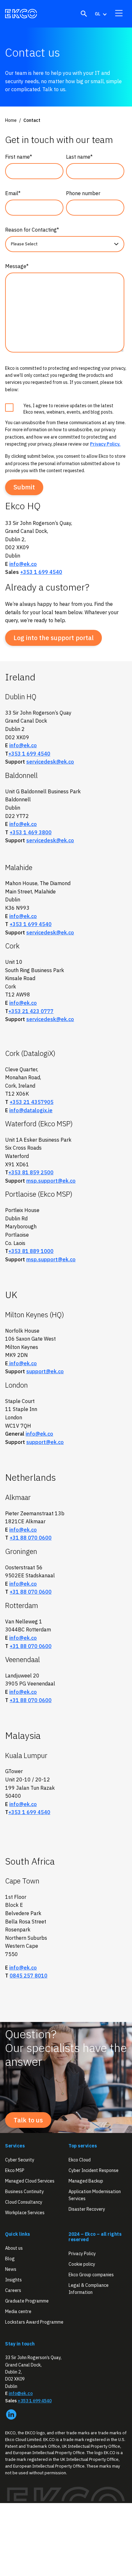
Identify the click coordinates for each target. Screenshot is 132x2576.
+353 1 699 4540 (41, 572)
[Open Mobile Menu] (119, 13)
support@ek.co (45, 1371)
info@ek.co (23, 564)
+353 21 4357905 (32, 1102)
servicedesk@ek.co (50, 762)
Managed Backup (86, 2181)
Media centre (18, 2312)
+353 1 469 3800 (31, 832)
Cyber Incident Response (94, 2170)
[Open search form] (84, 14)
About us (14, 2248)
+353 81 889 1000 (31, 1251)
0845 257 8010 (29, 1976)
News (11, 2269)
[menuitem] (100, 14)
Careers (13, 2290)
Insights (13, 2280)
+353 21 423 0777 (31, 1011)
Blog (10, 2259)
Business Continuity (25, 2192)
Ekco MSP (15, 2170)
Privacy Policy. (105, 444)
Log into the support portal (54, 638)
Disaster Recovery (87, 2209)
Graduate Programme (27, 2301)
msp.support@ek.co (51, 1181)
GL (98, 14)
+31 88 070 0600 (31, 1538)
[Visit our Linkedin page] (11, 2414)
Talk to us (28, 2120)
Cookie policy (82, 2264)
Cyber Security (20, 2160)
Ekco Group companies (91, 2275)
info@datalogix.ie (31, 1110)
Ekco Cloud (80, 2160)
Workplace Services (25, 2213)
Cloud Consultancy (24, 2202)
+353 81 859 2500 (31, 1172)
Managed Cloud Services (30, 2181)
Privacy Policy (82, 2254)
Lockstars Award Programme (34, 2322)
